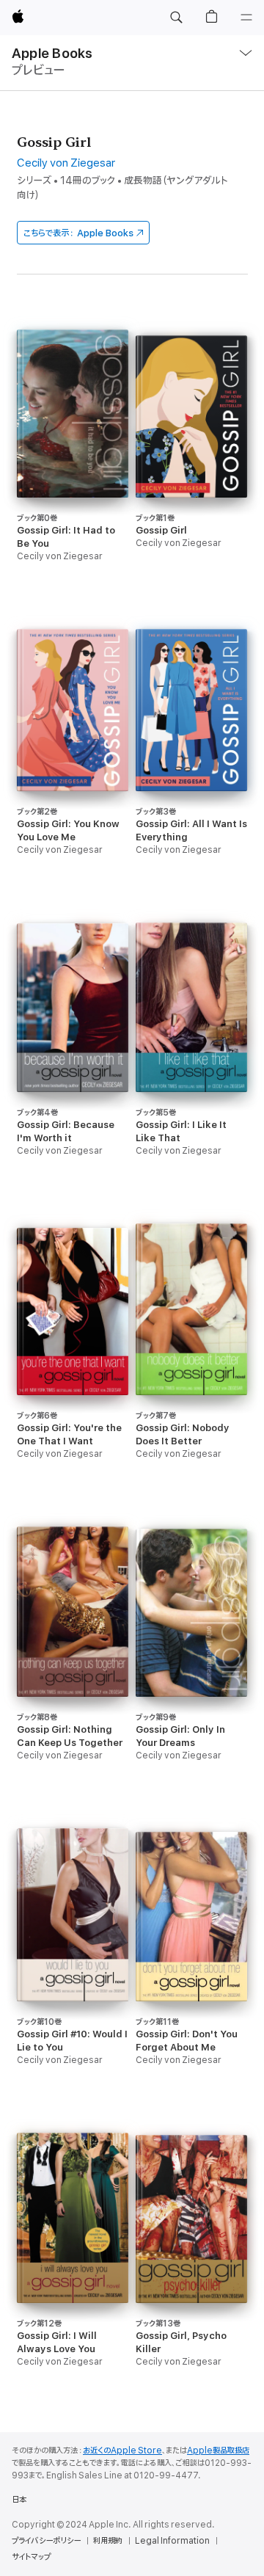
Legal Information (172, 2541)
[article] (73, 466)
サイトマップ (31, 2557)
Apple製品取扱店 (218, 2451)
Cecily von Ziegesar (66, 163)
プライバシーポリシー (46, 2541)
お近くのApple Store (122, 2451)
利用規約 (108, 2541)
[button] (176, 18)
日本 (19, 2500)
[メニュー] (246, 18)
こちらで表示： (78, 233)
